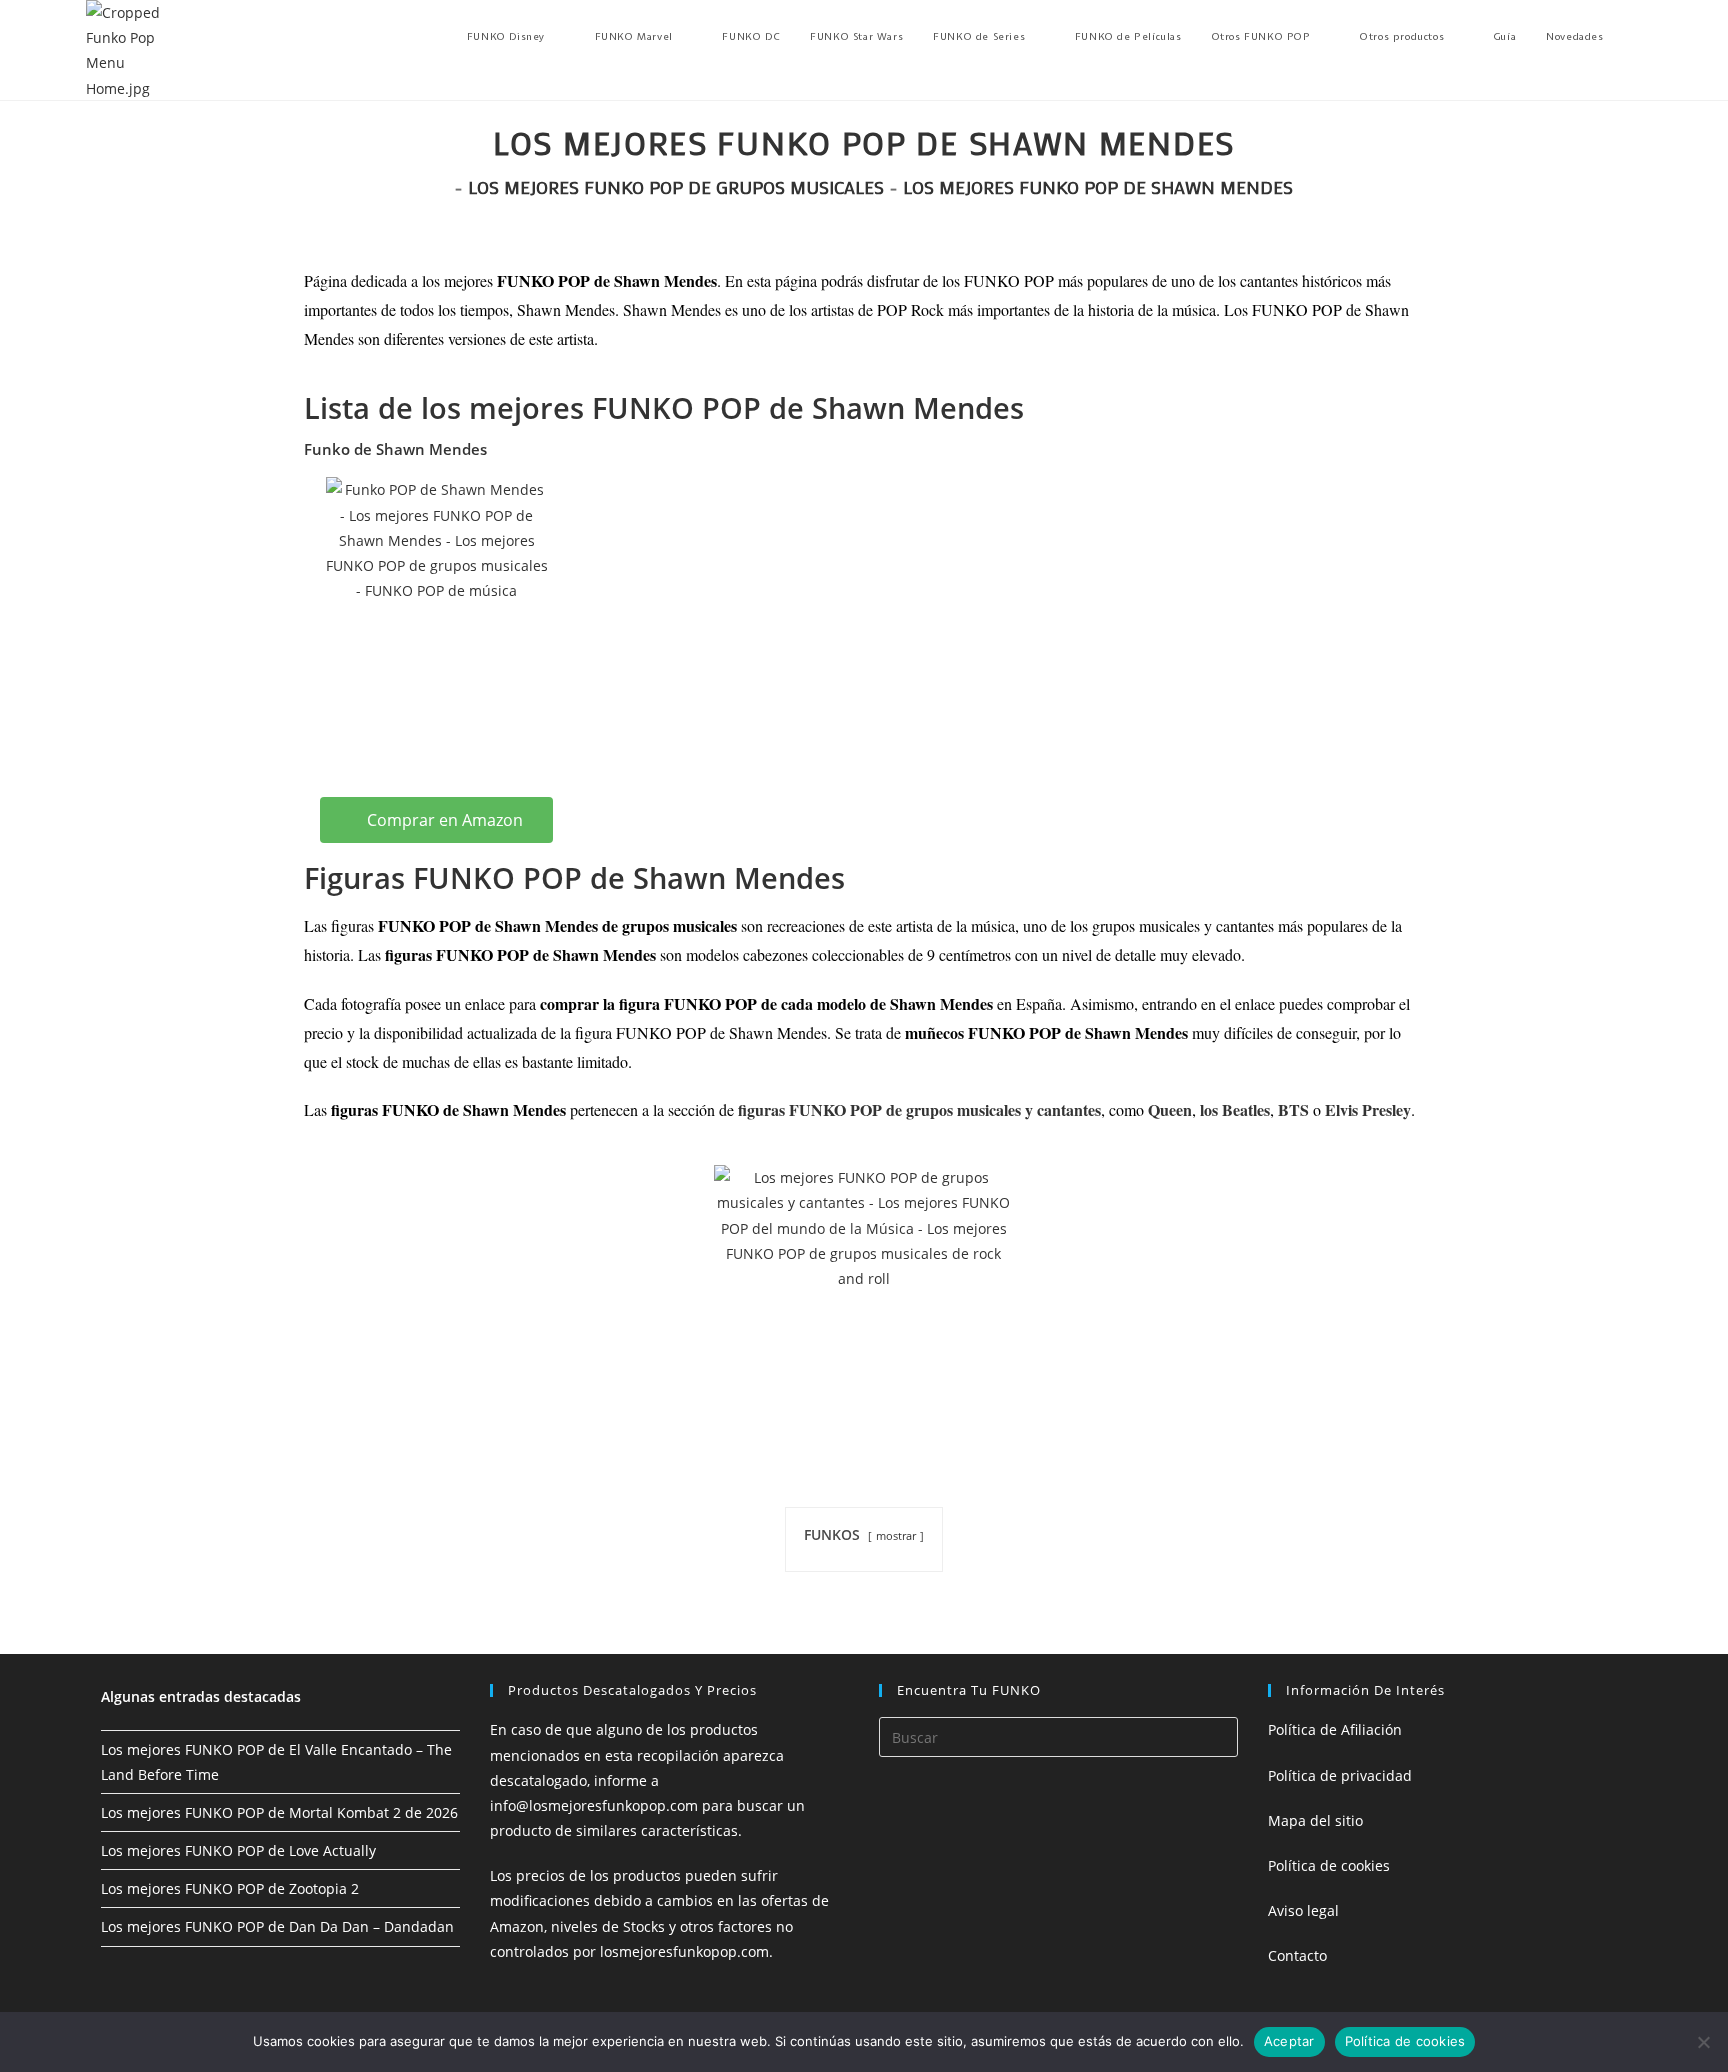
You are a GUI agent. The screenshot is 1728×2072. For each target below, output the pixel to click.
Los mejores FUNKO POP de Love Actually (238, 1850)
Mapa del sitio (1315, 1820)
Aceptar (1289, 2041)
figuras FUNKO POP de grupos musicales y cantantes (919, 1109)
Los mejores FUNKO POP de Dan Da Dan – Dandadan (277, 1926)
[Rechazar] (1703, 2042)
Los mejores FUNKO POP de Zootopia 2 (230, 1888)
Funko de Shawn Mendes (395, 449)
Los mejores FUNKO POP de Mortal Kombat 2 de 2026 (279, 1812)
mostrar (896, 1535)
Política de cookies (1329, 1865)
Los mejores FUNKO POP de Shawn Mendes (1098, 187)
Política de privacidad (1340, 1775)
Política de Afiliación (1335, 1729)
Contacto (1297, 1955)
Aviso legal (1303, 1910)
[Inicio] (442, 187)
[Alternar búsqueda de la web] (1638, 37)
